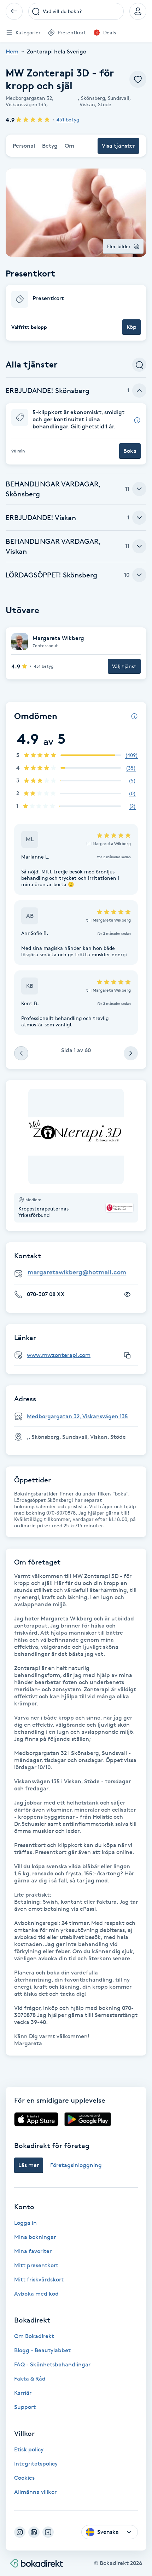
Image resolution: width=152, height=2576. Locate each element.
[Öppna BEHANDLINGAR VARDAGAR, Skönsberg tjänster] (139, 489)
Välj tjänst (124, 666)
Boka (130, 451)
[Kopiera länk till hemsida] (127, 1355)
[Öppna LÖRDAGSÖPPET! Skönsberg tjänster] (139, 575)
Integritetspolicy (36, 2464)
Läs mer (29, 2165)
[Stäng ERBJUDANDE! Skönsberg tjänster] (139, 391)
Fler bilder (119, 246)
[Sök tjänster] (139, 365)
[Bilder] (76, 1136)
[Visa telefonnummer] (127, 1294)
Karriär (23, 2393)
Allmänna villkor (35, 2492)
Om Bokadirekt (34, 2336)
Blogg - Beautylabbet (42, 2350)
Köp (131, 327)
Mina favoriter (33, 2251)
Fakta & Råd (30, 2379)
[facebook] (48, 2532)
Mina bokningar (35, 2237)
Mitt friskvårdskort (39, 2279)
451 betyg (68, 119)
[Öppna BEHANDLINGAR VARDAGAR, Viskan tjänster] (139, 546)
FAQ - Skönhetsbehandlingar (52, 2364)
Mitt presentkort (36, 2265)
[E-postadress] (79, 1273)
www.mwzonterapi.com (59, 1355)
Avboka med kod (36, 2294)
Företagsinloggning (76, 2165)
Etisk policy (29, 2449)
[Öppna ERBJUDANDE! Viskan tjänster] (139, 518)
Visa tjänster (118, 146)
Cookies (24, 2478)
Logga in (25, 2223)
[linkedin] (34, 2532)
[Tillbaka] (14, 11)
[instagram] (20, 2532)
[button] (76, 313)
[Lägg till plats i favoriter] (138, 79)
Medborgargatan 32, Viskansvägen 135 (77, 1416)
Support (25, 2407)
